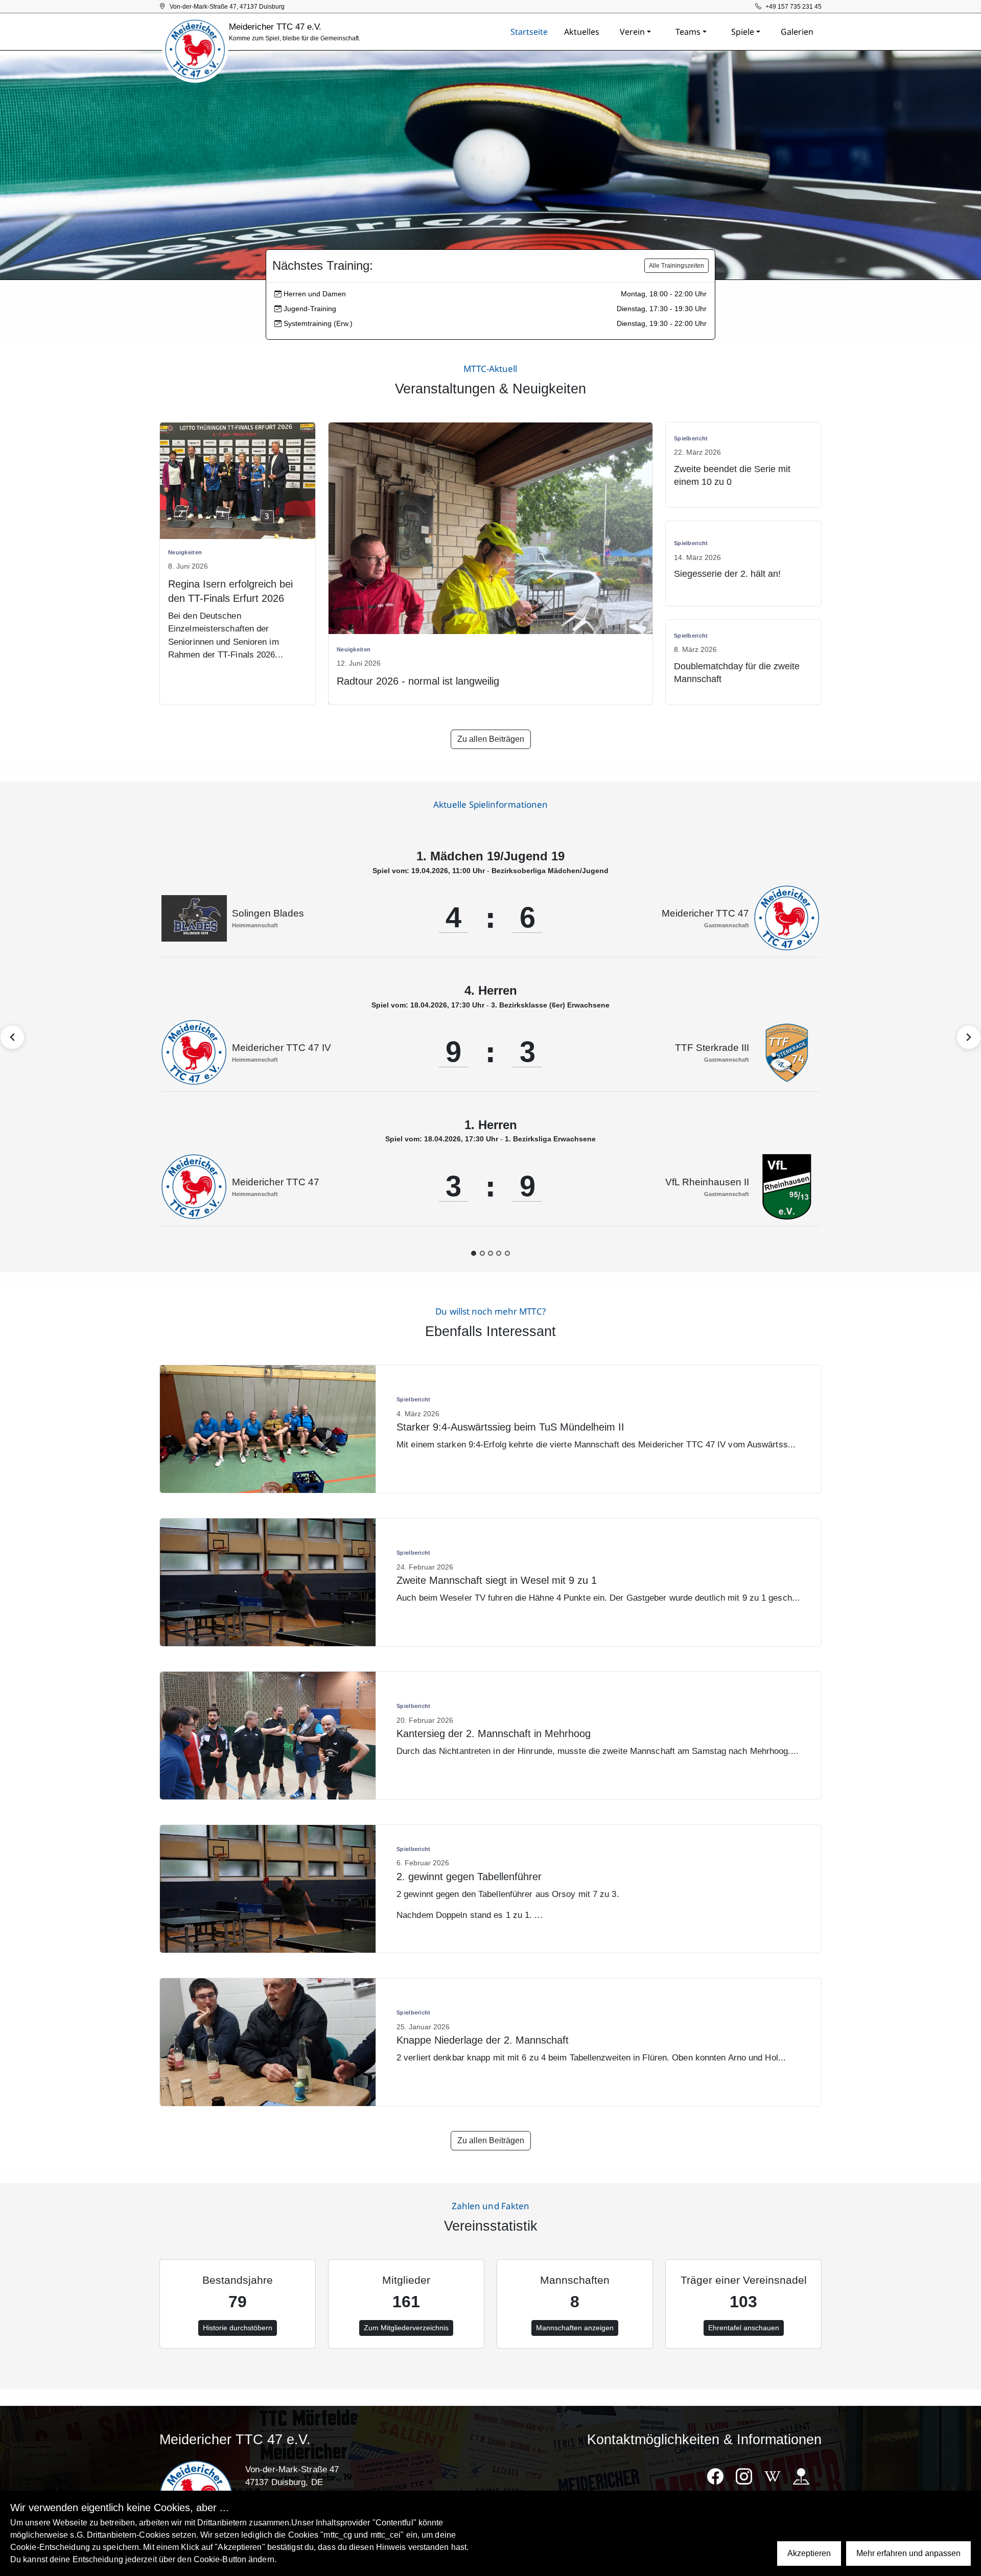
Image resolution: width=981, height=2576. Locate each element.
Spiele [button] (743, 32)
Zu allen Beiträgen (491, 739)
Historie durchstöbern (238, 2328)
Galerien (797, 32)
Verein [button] (632, 32)
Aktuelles (582, 32)
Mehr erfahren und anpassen (908, 2553)
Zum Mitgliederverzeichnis (406, 2328)
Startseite (529, 32)
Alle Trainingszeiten (676, 266)
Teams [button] (688, 32)
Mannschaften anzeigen (575, 2328)
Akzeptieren (809, 2553)
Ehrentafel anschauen (744, 2328)
